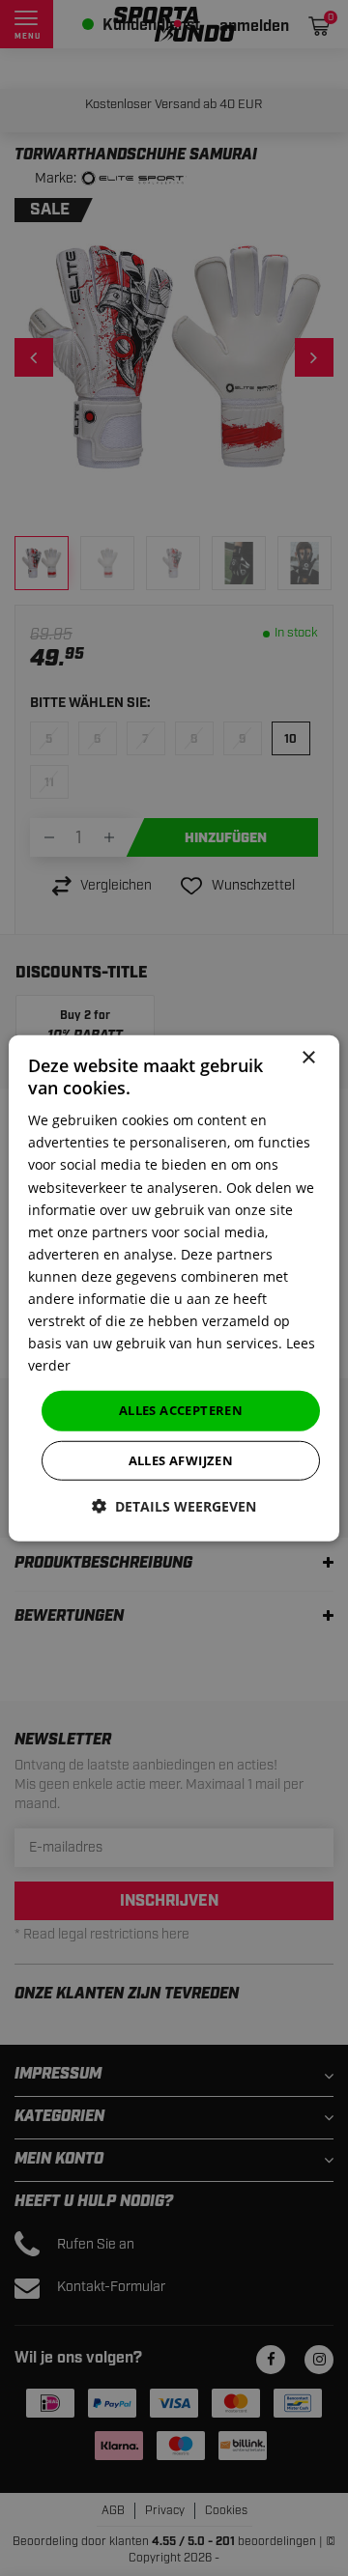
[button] (174, 1506)
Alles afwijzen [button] (181, 1460)
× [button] (308, 1057)
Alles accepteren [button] (181, 1410)
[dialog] (174, 1288)
